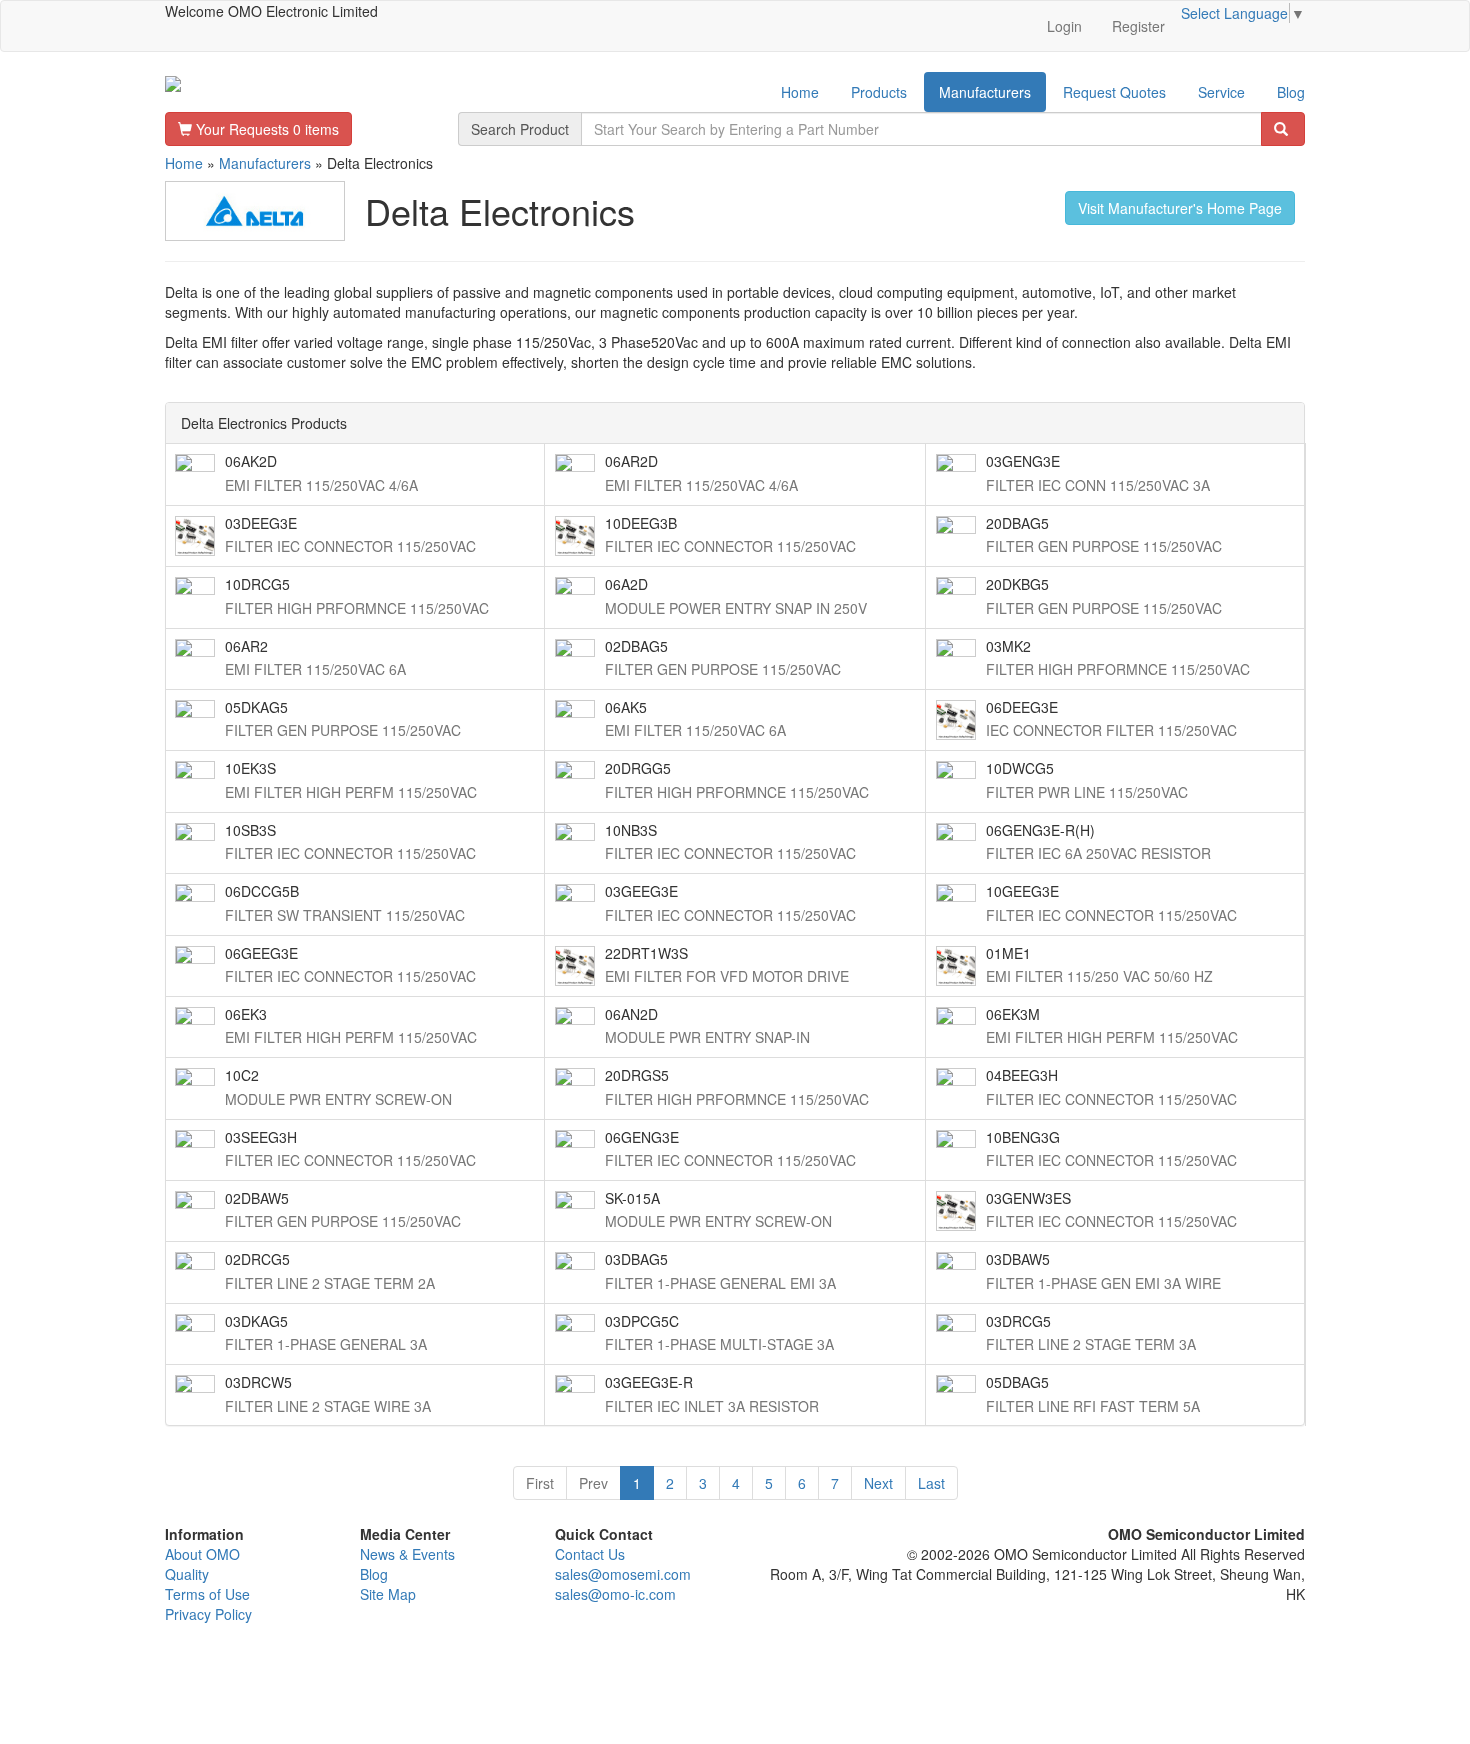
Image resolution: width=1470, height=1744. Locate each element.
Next (878, 1483)
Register (1138, 26)
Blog (1291, 92)
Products (879, 92)
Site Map (388, 1594)
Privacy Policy (208, 1614)
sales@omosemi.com (623, 1574)
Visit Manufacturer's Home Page (1180, 208)
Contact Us (590, 1554)
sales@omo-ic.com (615, 1594)
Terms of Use (207, 1594)
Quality (187, 1574)
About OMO (202, 1554)
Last (931, 1483)
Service (1221, 92)
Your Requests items (265, 129)
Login (1064, 26)
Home (800, 92)
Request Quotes (1114, 92)
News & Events (407, 1554)
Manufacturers (985, 92)
